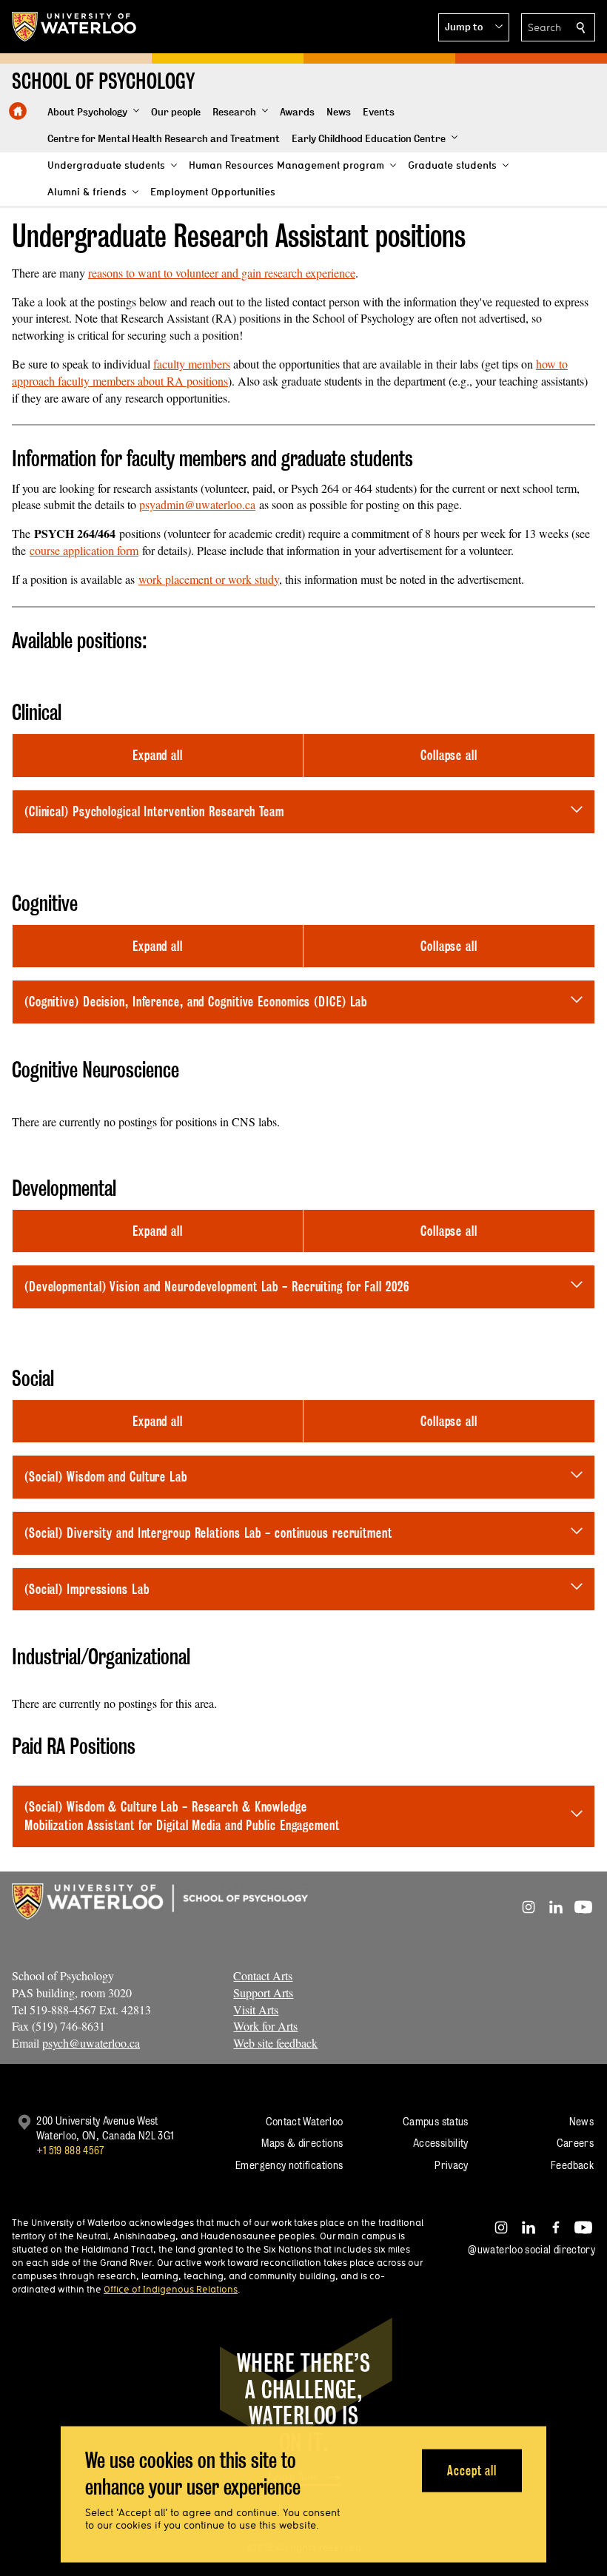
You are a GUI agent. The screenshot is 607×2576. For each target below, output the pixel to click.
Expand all (158, 755)
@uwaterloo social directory (531, 2249)
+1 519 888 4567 (70, 2150)
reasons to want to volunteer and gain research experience (222, 273)
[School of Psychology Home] (18, 111)
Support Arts (263, 1992)
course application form (84, 550)
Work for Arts (265, 2026)
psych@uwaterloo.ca (91, 2043)
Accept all (472, 2470)
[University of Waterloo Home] (75, 27)
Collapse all (449, 755)
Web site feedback (275, 2043)
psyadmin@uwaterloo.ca (197, 504)
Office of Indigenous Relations (171, 2289)
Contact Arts (263, 1975)
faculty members (192, 364)
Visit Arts (256, 2010)
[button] (474, 27)
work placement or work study (209, 579)
